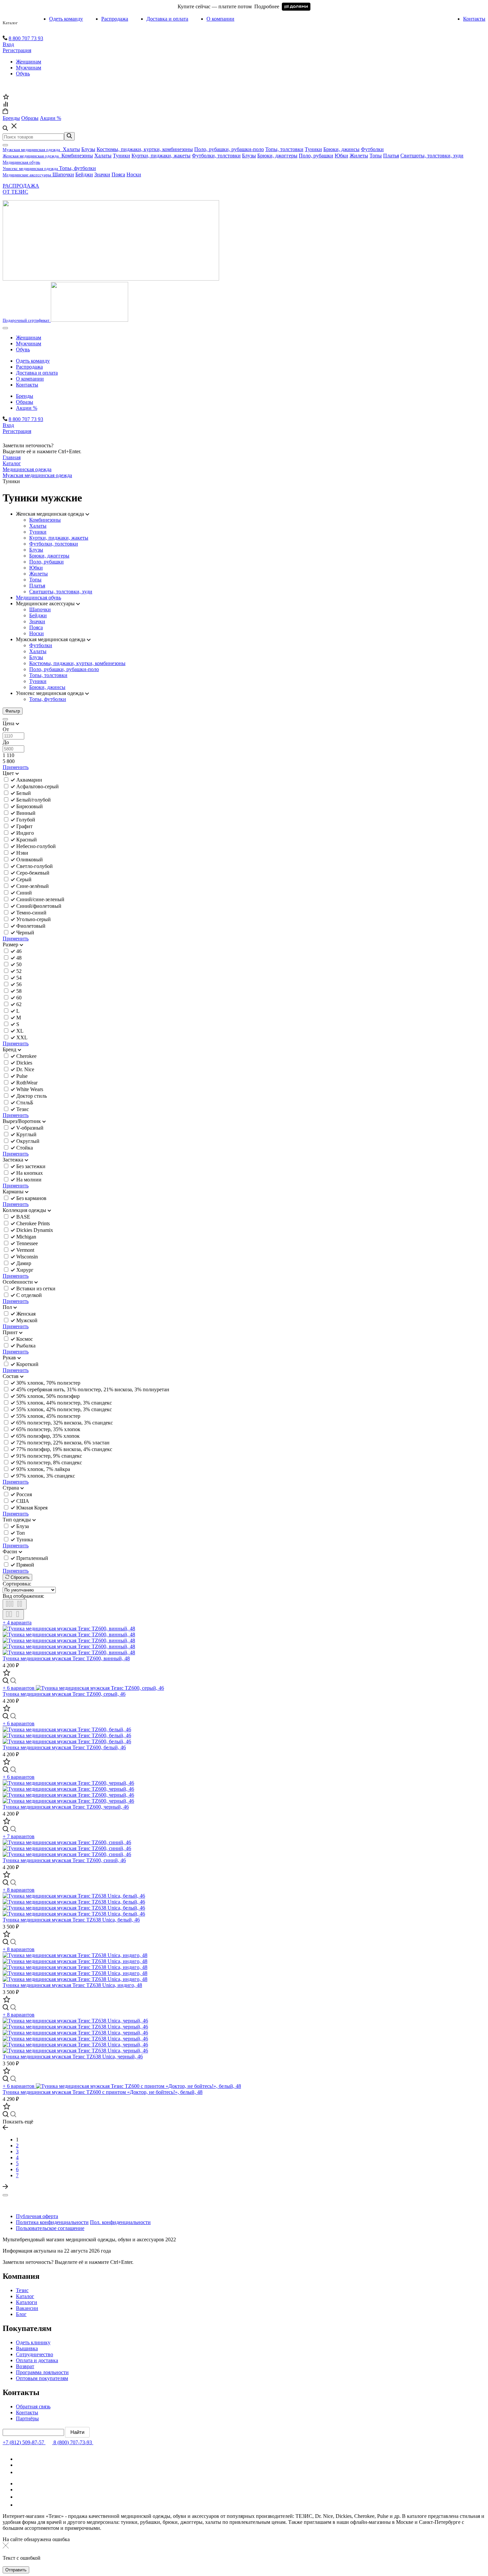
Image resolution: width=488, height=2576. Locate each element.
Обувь (23, 74)
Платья (391, 156)
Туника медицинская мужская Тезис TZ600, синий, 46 (64, 1860)
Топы (376, 156)
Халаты (71, 149)
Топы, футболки (78, 168)
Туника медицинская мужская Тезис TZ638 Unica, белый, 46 (71, 1920)
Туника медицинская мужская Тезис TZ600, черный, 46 (66, 1807)
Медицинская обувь (39, 598)
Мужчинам (29, 68)
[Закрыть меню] (5, 145)
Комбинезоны (77, 156)
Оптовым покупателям (42, 2378)
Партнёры (27, 2418)
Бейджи (84, 174)
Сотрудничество (35, 2354)
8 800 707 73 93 (26, 38)
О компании (220, 19)
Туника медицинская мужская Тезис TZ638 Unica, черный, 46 (73, 2057)
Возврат (25, 2366)
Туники (313, 149)
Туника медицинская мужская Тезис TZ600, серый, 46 (64, 1694)
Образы (25, 402)
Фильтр (13, 711)
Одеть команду (66, 19)
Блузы (88, 149)
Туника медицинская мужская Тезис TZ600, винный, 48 (66, 1658)
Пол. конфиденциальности (120, 2222)
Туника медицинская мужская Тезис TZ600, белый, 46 (64, 1747)
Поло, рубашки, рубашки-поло (229, 149)
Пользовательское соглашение (50, 2228)
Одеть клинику (33, 2342)
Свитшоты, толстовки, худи (432, 156)
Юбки (341, 156)
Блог (21, 2314)
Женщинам (29, 62)
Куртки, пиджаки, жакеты (161, 156)
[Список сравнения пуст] (5, 105)
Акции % (27, 408)
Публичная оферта (37, 2216)
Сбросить (19, 1577)
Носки (134, 174)
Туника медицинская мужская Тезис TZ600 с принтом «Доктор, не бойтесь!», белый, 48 (103, 2092)
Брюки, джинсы (341, 149)
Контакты (474, 19)
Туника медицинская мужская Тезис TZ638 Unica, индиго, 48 (72, 1985)
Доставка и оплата (167, 19)
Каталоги (27, 2302)
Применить (16, 767)
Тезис (22, 2290)
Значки (102, 174)
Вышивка (27, 2348)
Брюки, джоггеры (277, 156)
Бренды (25, 396)
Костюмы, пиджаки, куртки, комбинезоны (145, 149)
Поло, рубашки (316, 156)
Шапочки (63, 174)
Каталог (10, 23)
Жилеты (359, 156)
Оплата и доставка (37, 2360)
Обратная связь (33, 2406)
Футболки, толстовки (216, 156)
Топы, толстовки (284, 149)
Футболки (372, 149)
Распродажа (115, 19)
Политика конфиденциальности (52, 2222)
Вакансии (27, 2308)
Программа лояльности (42, 2372)
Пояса (118, 174)
